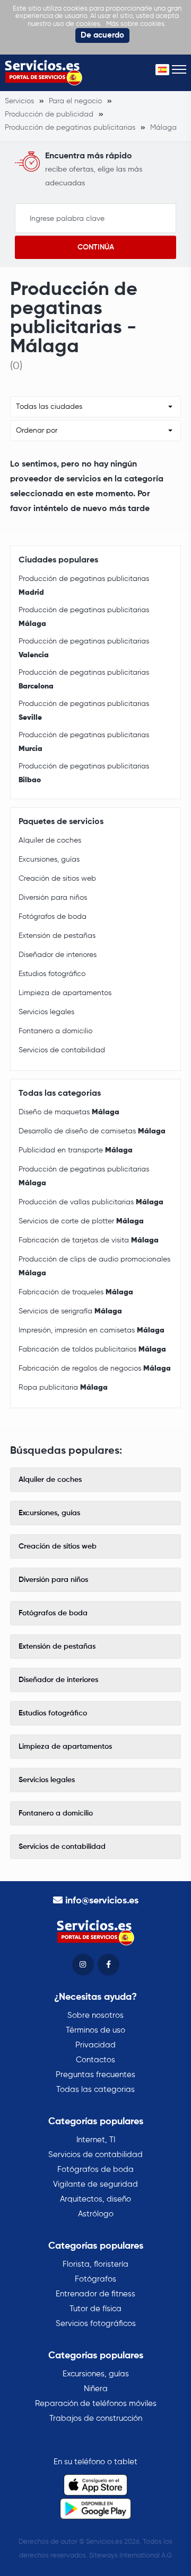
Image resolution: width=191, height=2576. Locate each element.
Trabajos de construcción (96, 2418)
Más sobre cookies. (136, 24)
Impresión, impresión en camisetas (92, 1330)
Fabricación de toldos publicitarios (92, 1349)
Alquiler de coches (50, 840)
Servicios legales (46, 1012)
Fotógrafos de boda (53, 917)
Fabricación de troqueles (76, 1292)
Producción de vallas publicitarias (91, 1202)
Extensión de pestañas (57, 936)
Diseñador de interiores (58, 955)
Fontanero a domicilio (55, 1031)
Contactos (95, 2060)
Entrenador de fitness (95, 2294)
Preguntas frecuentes (95, 2075)
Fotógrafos (95, 2279)
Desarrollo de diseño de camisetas (92, 1131)
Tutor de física (95, 2309)
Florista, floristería (95, 2264)
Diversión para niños (53, 898)
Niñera (96, 2389)
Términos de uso (95, 2030)
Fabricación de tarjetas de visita (89, 1240)
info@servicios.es (102, 1901)
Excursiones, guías (49, 860)
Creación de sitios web (57, 879)
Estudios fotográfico (52, 974)
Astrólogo (96, 2214)
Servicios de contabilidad (62, 1050)
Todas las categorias (95, 2090)
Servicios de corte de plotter (81, 1221)
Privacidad (95, 2045)
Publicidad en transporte (76, 1150)
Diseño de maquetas (69, 1112)
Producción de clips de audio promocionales (94, 1266)
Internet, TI (96, 2140)
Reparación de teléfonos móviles (96, 2404)
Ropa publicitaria (63, 1388)
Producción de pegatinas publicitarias (84, 586)
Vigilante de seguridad (95, 2184)
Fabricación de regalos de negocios (95, 1368)
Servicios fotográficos (96, 2324)
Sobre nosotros (95, 2015)
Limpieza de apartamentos (65, 993)
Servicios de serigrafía (70, 1311)
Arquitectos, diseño (95, 2199)
